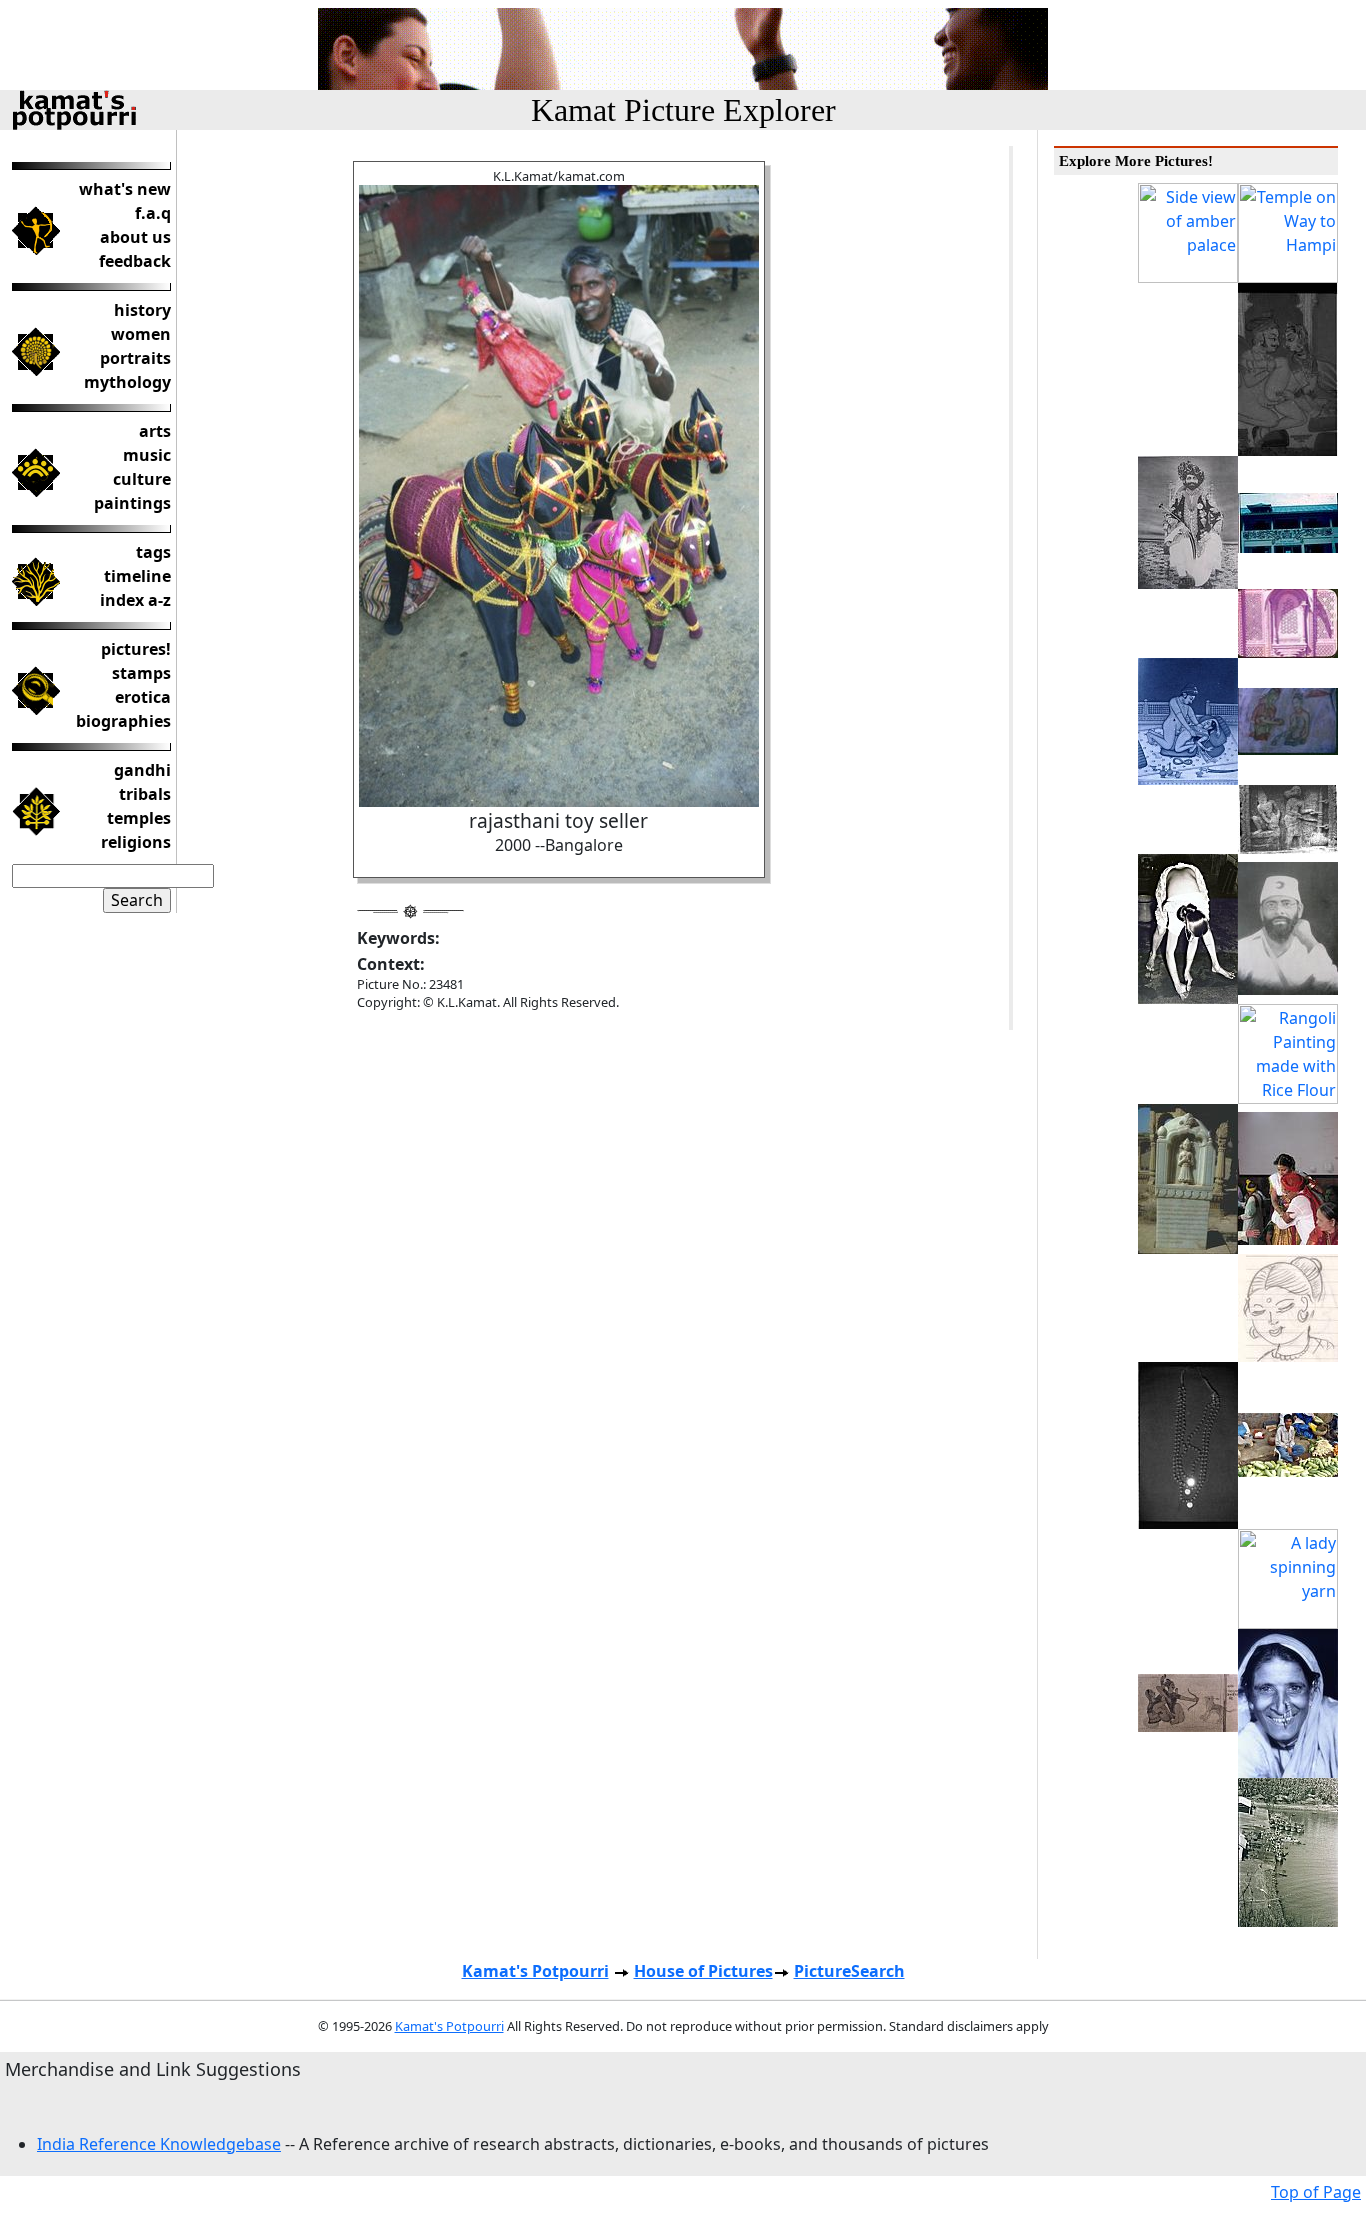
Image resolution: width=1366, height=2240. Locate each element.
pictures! (136, 649)
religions (136, 842)
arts (155, 431)
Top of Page (1316, 2192)
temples (139, 818)
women (141, 334)
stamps (141, 673)
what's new (125, 189)
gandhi (142, 770)
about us (135, 237)
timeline (137, 576)
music (147, 455)
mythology (127, 382)
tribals (145, 794)
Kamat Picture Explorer (683, 110)
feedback (135, 261)
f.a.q (153, 213)
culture (142, 479)
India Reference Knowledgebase (159, 2144)
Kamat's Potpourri (535, 1971)
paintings (132, 503)
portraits (135, 358)
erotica (143, 697)
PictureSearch (849, 1971)
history (142, 310)
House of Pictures (703, 1971)
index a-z (135, 600)
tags (153, 552)
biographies (123, 721)
